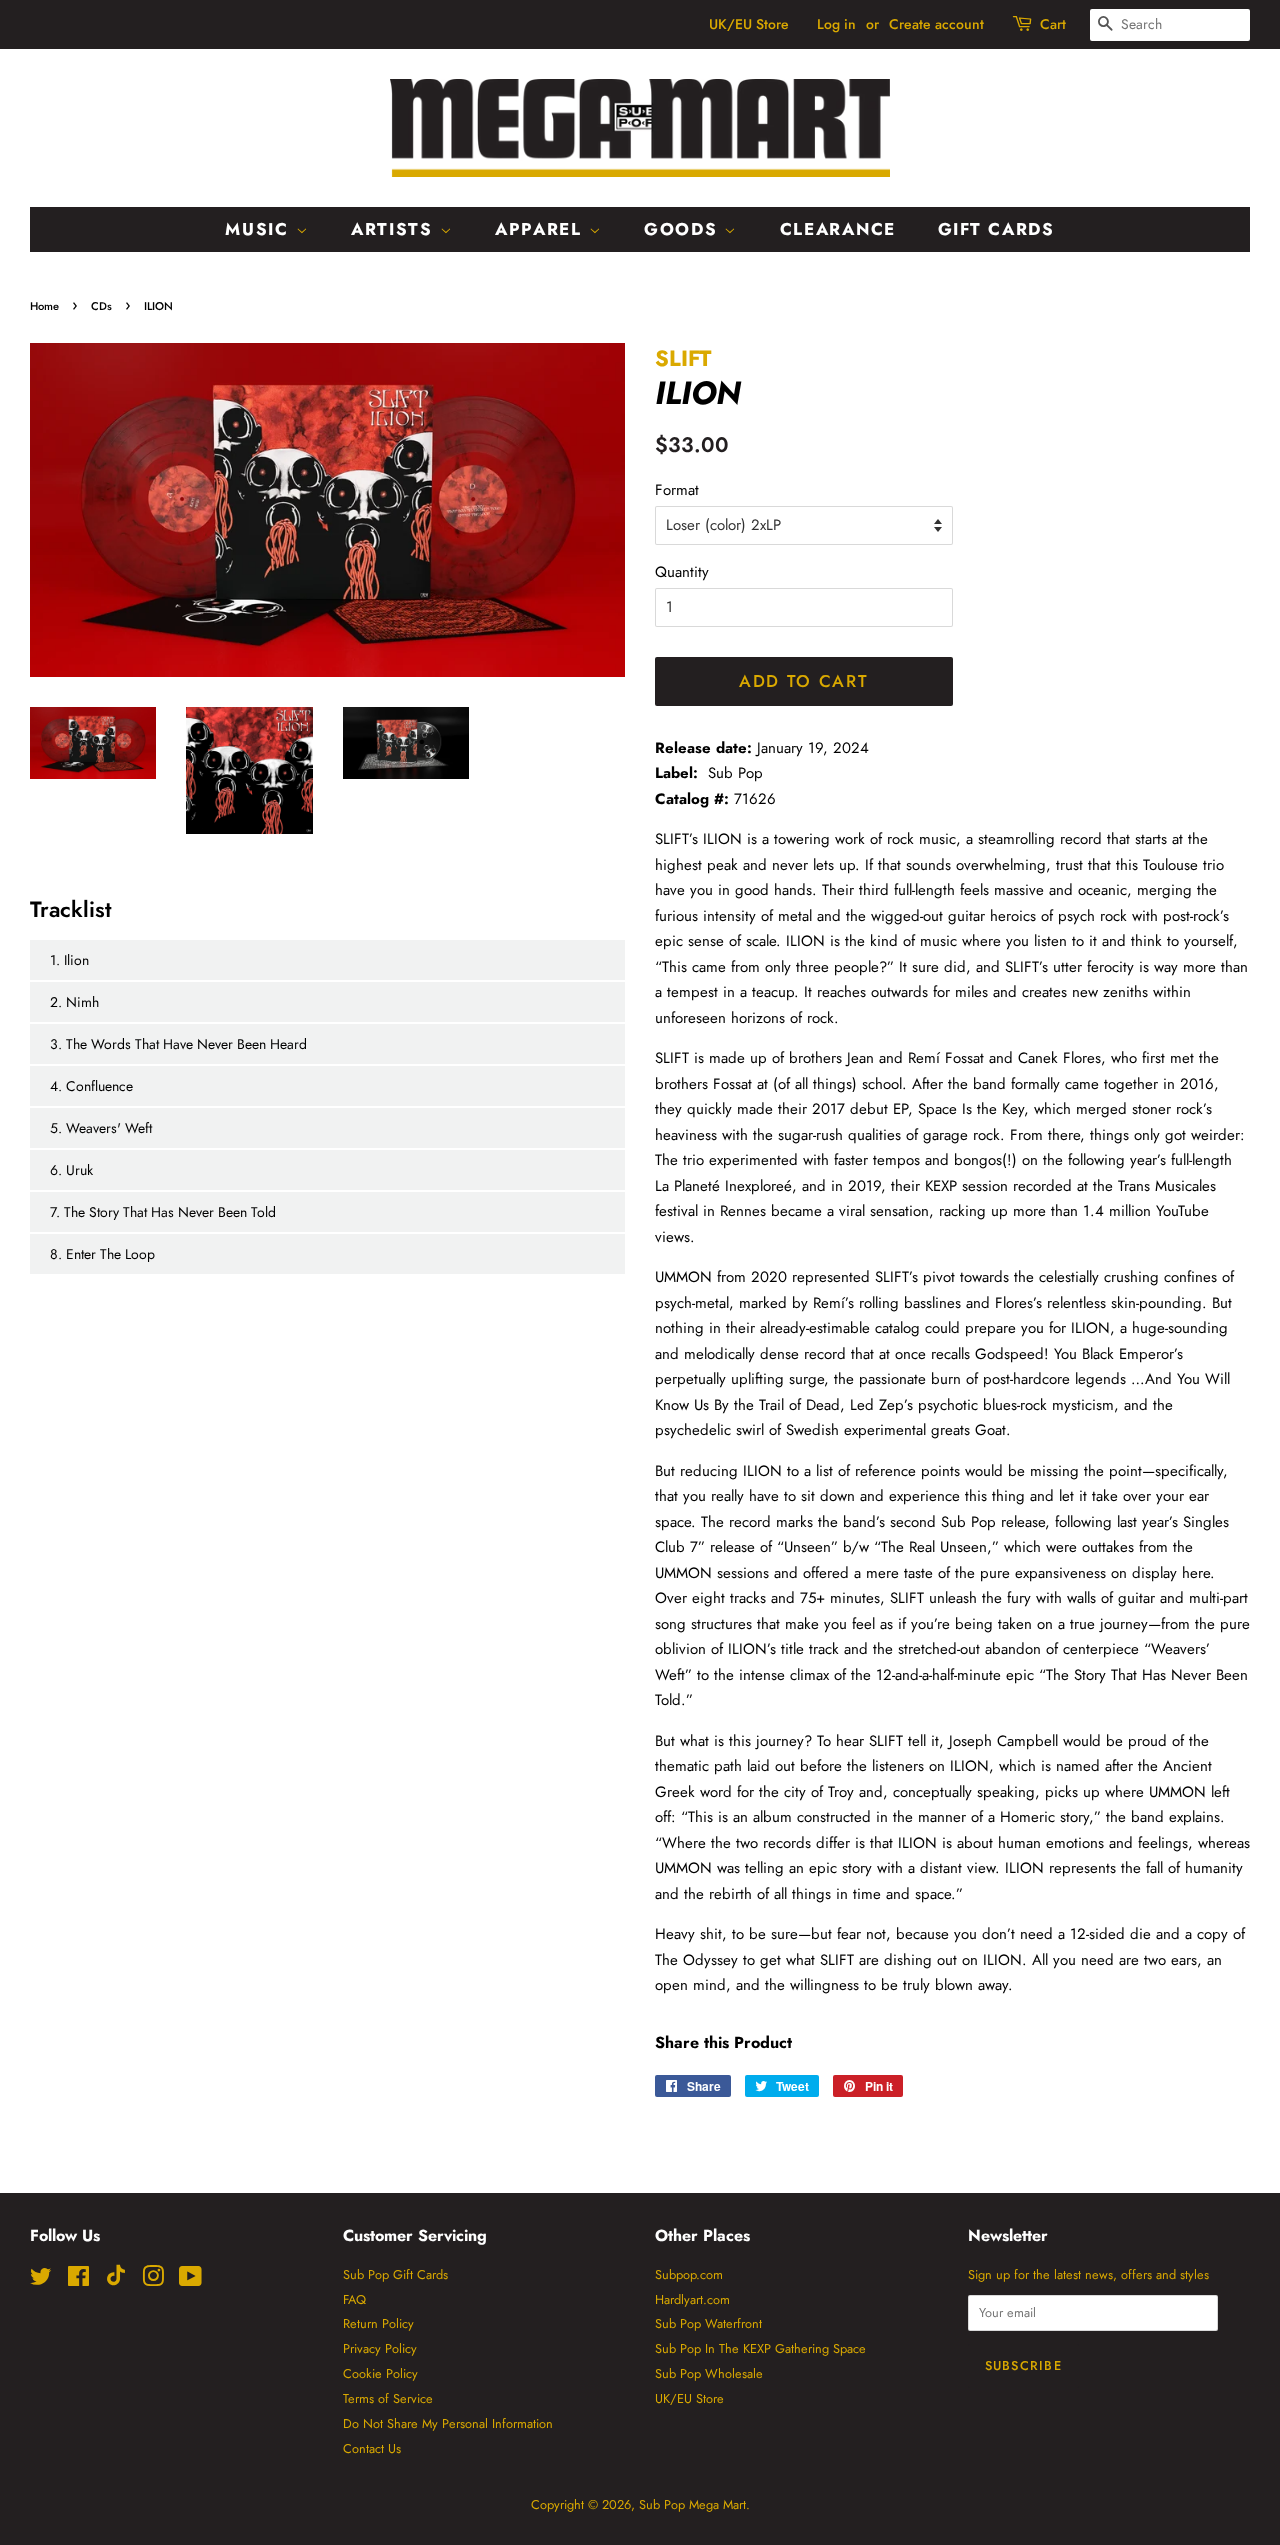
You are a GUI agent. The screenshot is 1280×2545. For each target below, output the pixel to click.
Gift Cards (996, 229)
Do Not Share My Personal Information (448, 2423)
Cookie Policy (380, 2373)
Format (677, 490)
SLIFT (683, 358)
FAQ (354, 2299)
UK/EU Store (749, 24)
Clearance (838, 229)
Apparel (542, 229)
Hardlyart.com (692, 2299)
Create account (936, 24)
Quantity (682, 572)
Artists (395, 229)
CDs (101, 306)
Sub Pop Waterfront (708, 2323)
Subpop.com (689, 2274)
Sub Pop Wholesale (709, 2373)
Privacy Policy (380, 2348)
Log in (836, 24)
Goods (684, 229)
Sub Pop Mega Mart (692, 2504)
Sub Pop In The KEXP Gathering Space (760, 2348)
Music (260, 229)
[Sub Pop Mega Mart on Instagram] (153, 2280)
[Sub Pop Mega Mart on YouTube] (190, 2280)
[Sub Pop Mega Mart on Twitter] (41, 2280)
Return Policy (378, 2323)
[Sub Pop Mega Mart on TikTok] (116, 2281)
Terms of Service (388, 2398)
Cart (1053, 24)
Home (44, 306)
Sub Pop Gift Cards (395, 2274)
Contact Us (372, 2448)
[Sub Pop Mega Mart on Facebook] (78, 2280)
